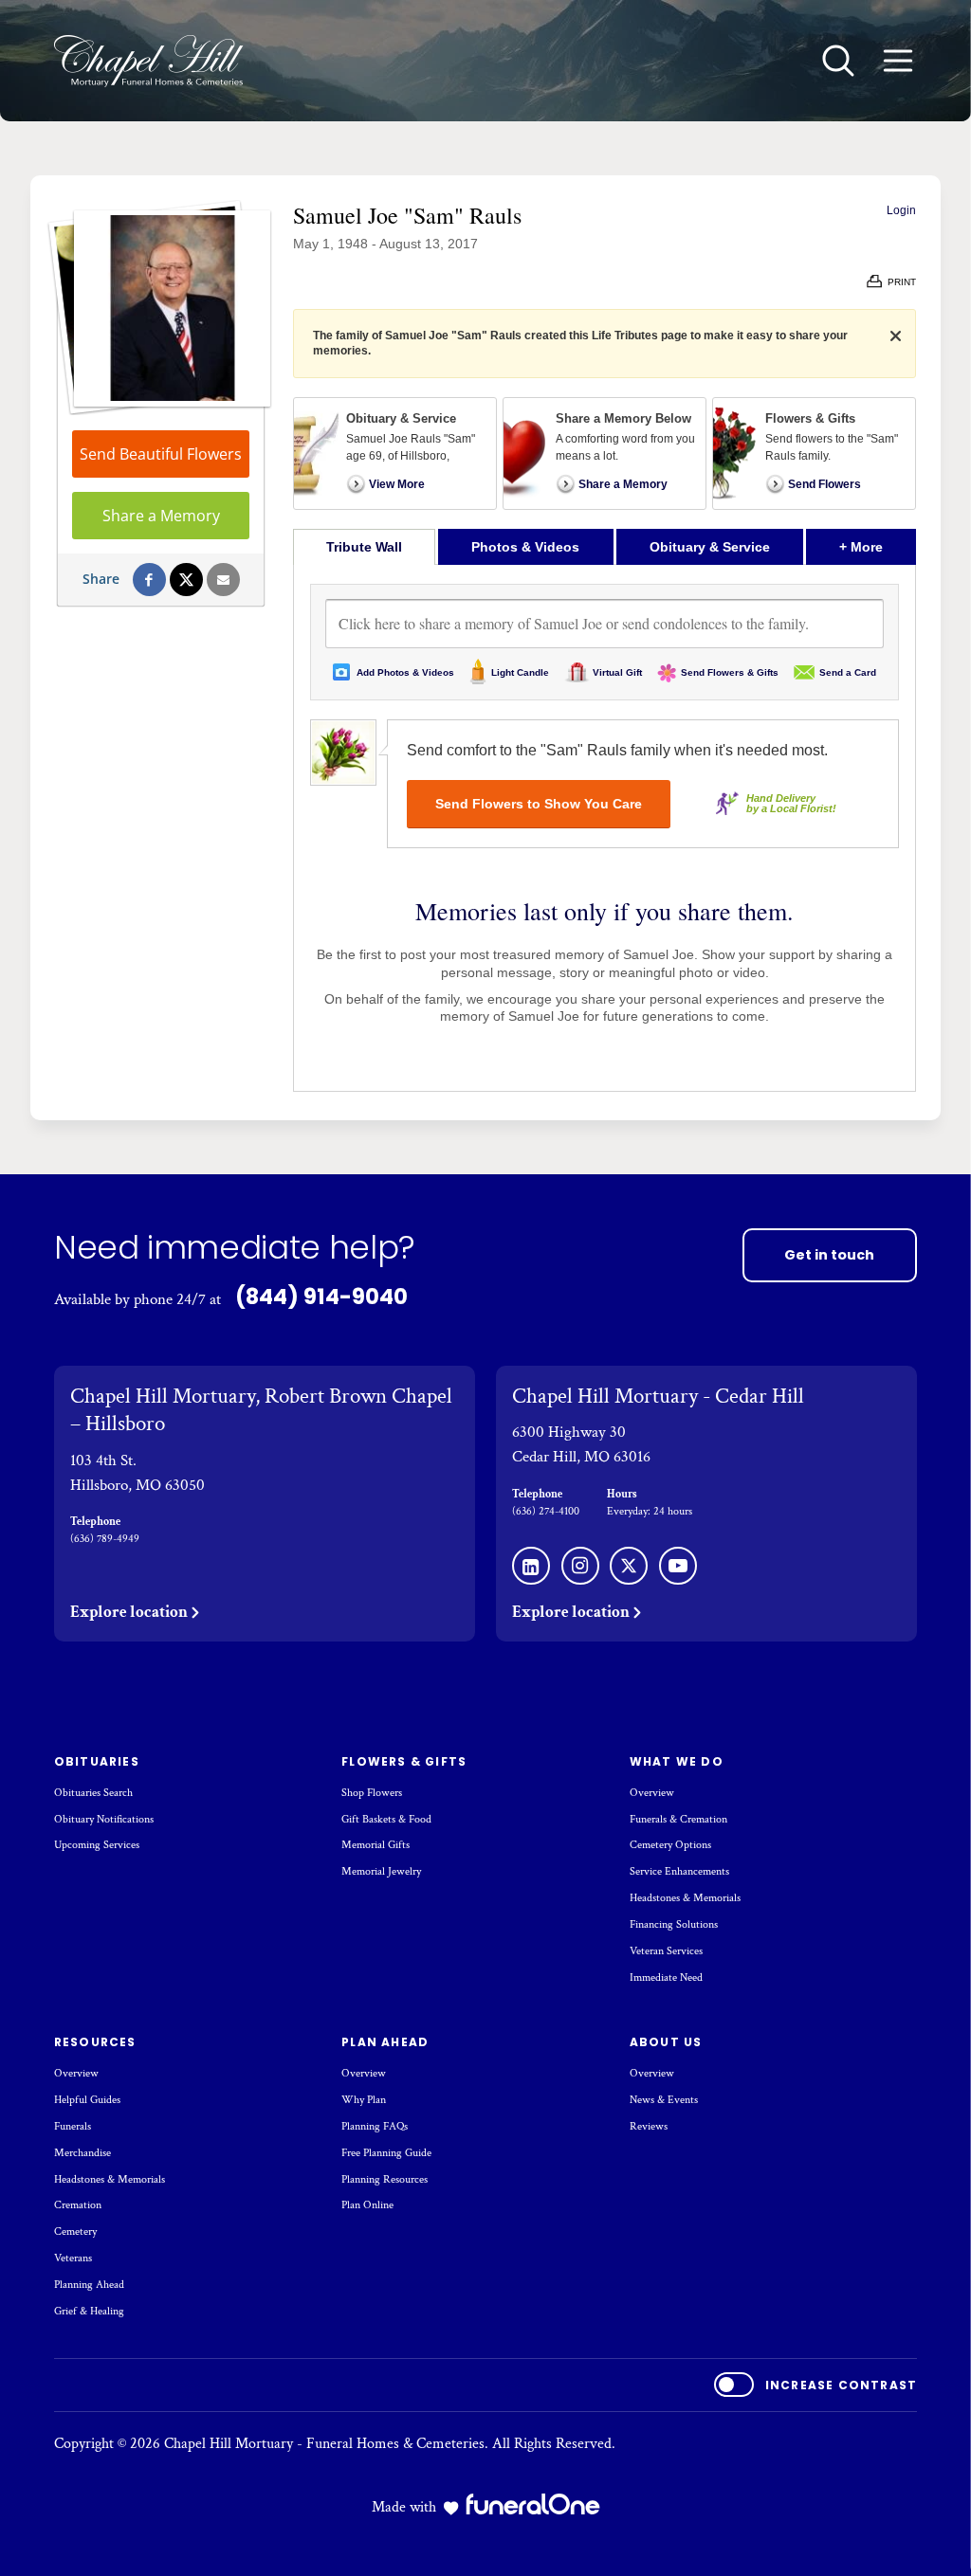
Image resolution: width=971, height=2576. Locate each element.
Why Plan (364, 2100)
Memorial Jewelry (381, 1871)
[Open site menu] (898, 61)
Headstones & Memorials (685, 1898)
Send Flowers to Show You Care (539, 804)
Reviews (649, 2126)
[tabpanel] (605, 828)
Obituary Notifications (104, 1819)
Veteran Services (666, 1951)
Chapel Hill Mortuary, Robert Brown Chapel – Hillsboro (261, 1410)
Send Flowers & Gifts (730, 672)
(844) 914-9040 (321, 1297)
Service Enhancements (679, 1871)
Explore (129, 1612)
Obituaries (97, 1761)
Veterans (73, 2258)
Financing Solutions (674, 1924)
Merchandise (82, 2153)
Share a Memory (161, 516)
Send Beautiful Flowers (161, 454)
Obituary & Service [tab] (710, 547)
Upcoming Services (97, 1845)
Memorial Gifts (376, 1845)
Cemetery (75, 2231)
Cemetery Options (670, 1845)
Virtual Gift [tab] (617, 672)
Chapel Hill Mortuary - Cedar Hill (658, 1396)
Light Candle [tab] (520, 672)
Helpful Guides (87, 2100)
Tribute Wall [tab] (364, 547)
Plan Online (367, 2205)
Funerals (73, 2126)
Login (901, 210)
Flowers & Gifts (404, 1761)
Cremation (78, 2205)
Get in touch (829, 1255)
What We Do (677, 1761)
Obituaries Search (93, 1793)
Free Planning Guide (386, 2153)
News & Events (664, 2100)
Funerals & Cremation (678, 1819)
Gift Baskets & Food (386, 1819)
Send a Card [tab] (848, 672)
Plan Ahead (385, 2042)
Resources (95, 2042)
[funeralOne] (533, 2504)
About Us (666, 2042)
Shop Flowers (372, 1793)
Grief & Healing (89, 2311)
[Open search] (838, 61)
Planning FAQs (375, 2126)
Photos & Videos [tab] (525, 547)
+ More (878, 546)
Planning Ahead (89, 2285)
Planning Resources (385, 2179)
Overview (652, 1793)
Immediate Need (666, 1977)
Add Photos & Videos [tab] (405, 672)
